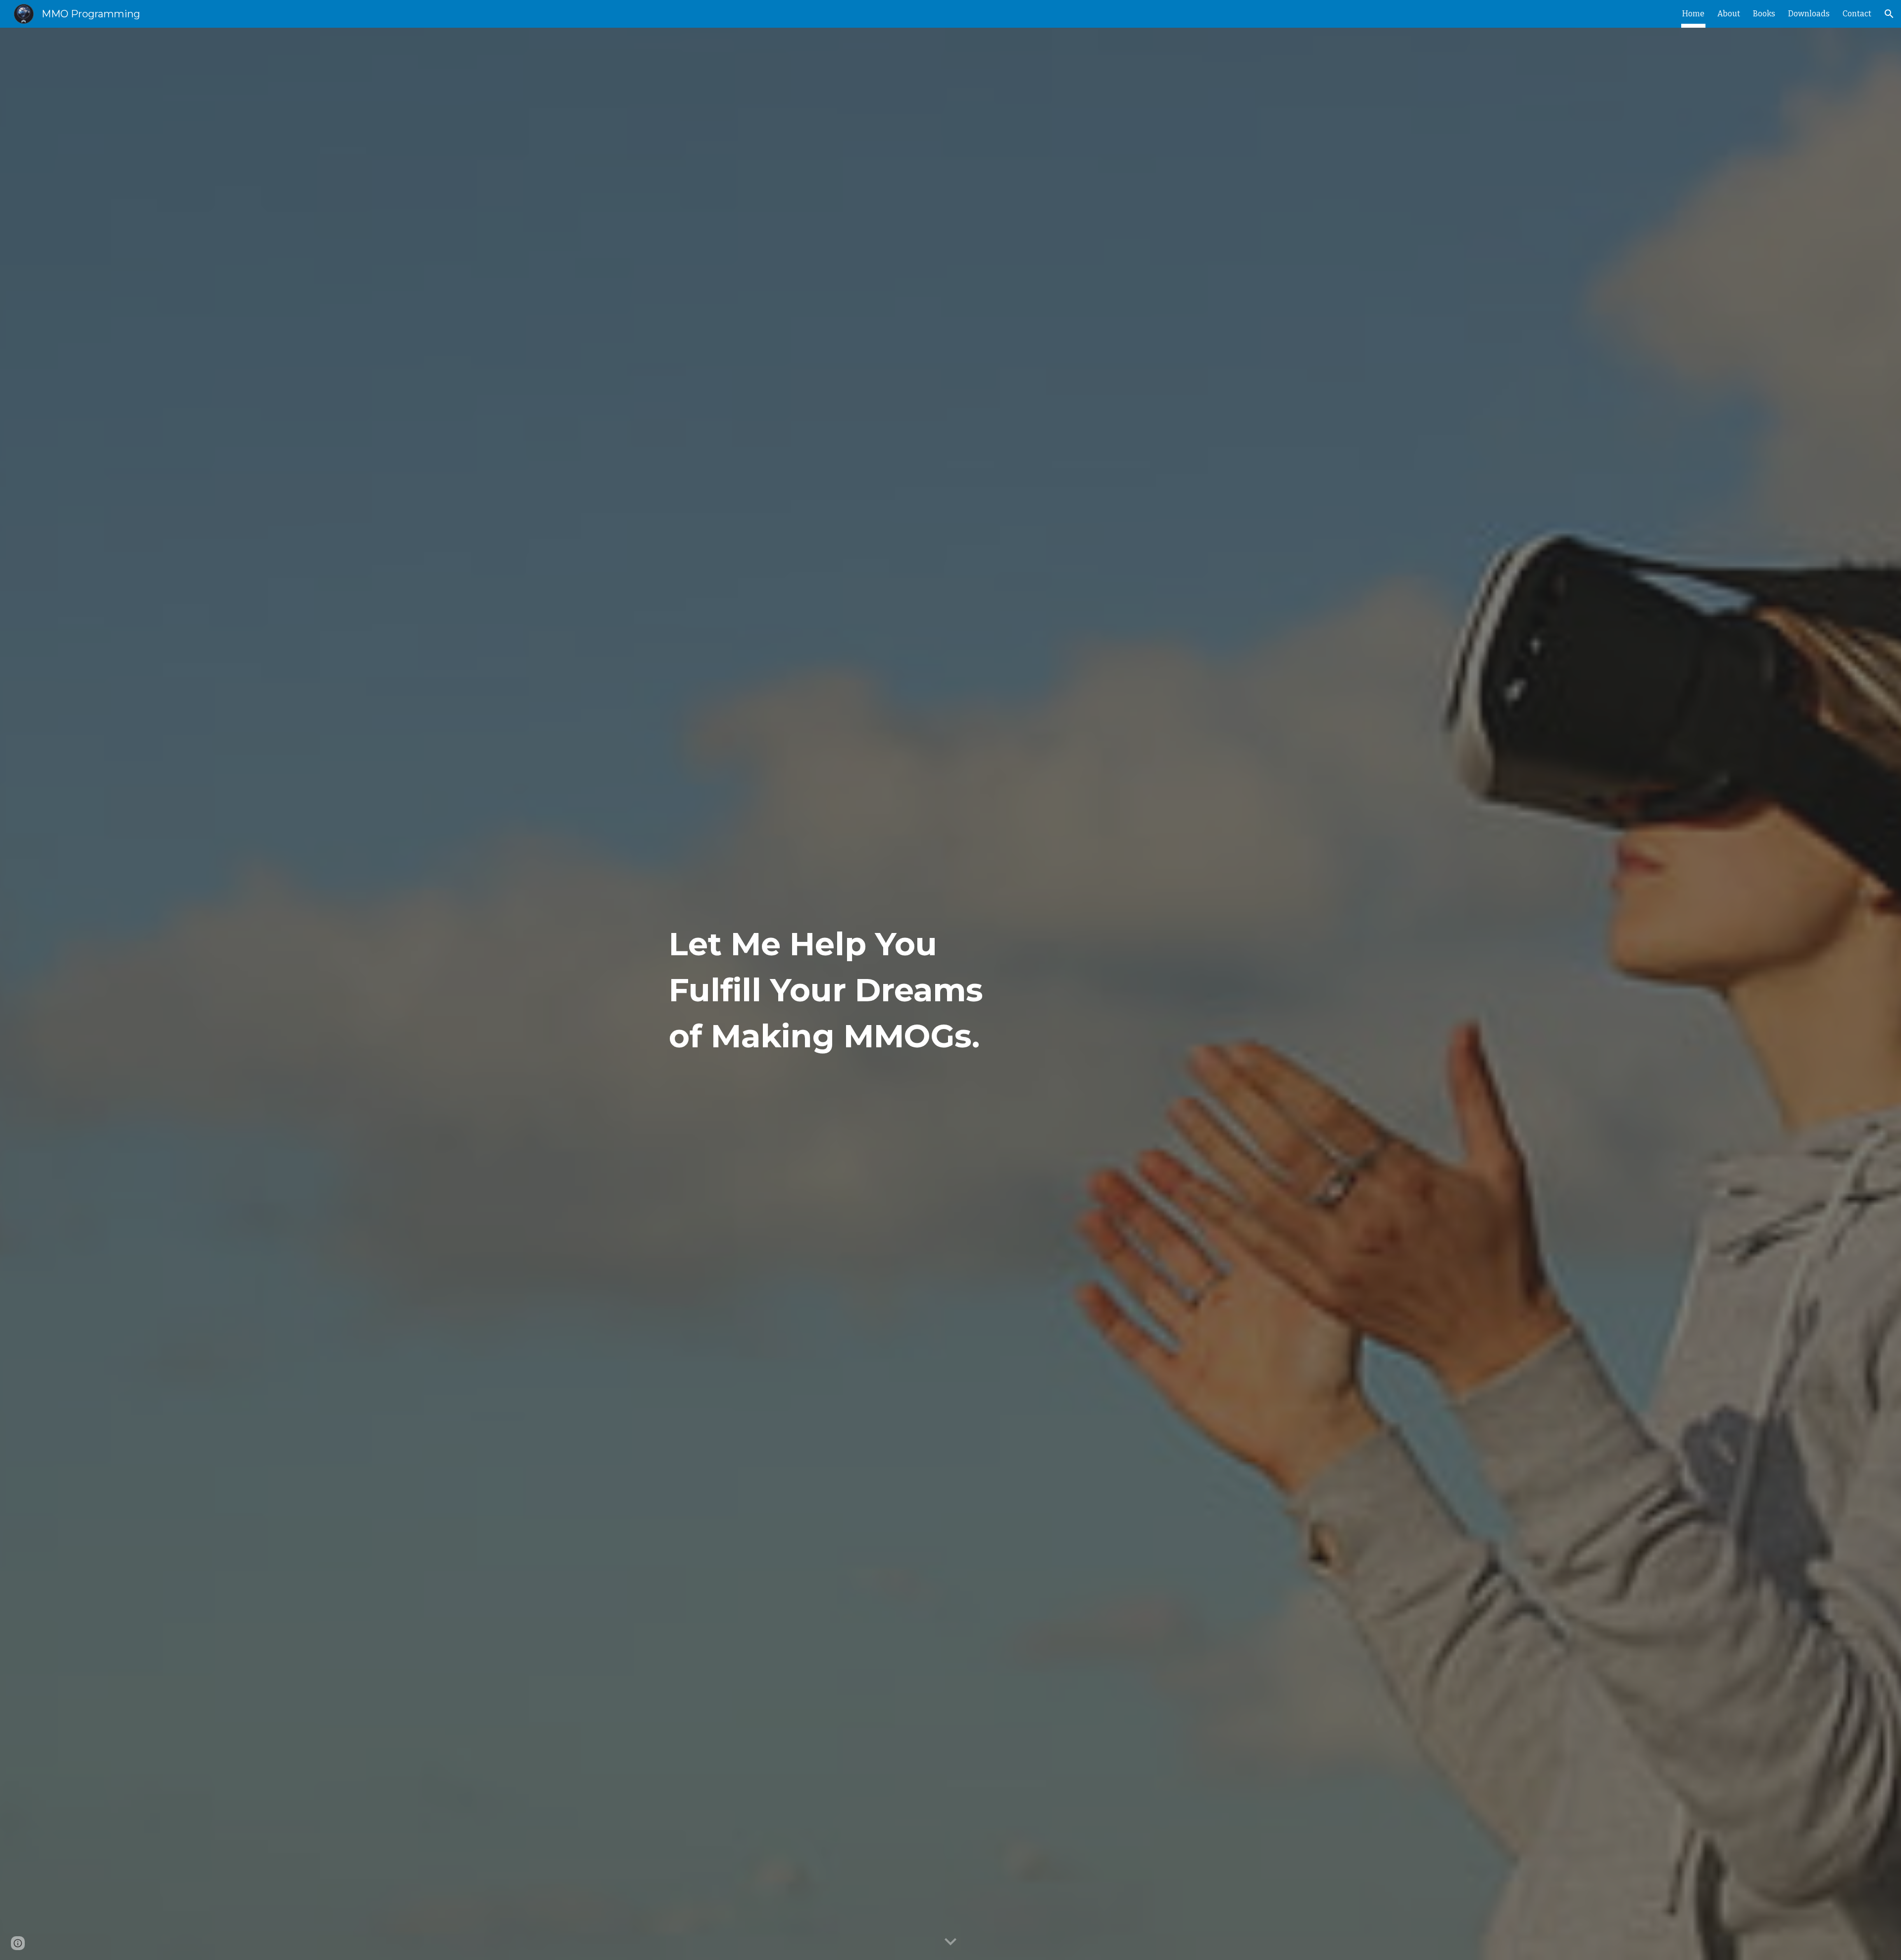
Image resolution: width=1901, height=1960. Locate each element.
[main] (828, 994)
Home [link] (1693, 14)
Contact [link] (1857, 14)
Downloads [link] (1809, 14)
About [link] (1729, 14)
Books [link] (1764, 14)
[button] (1889, 14)
